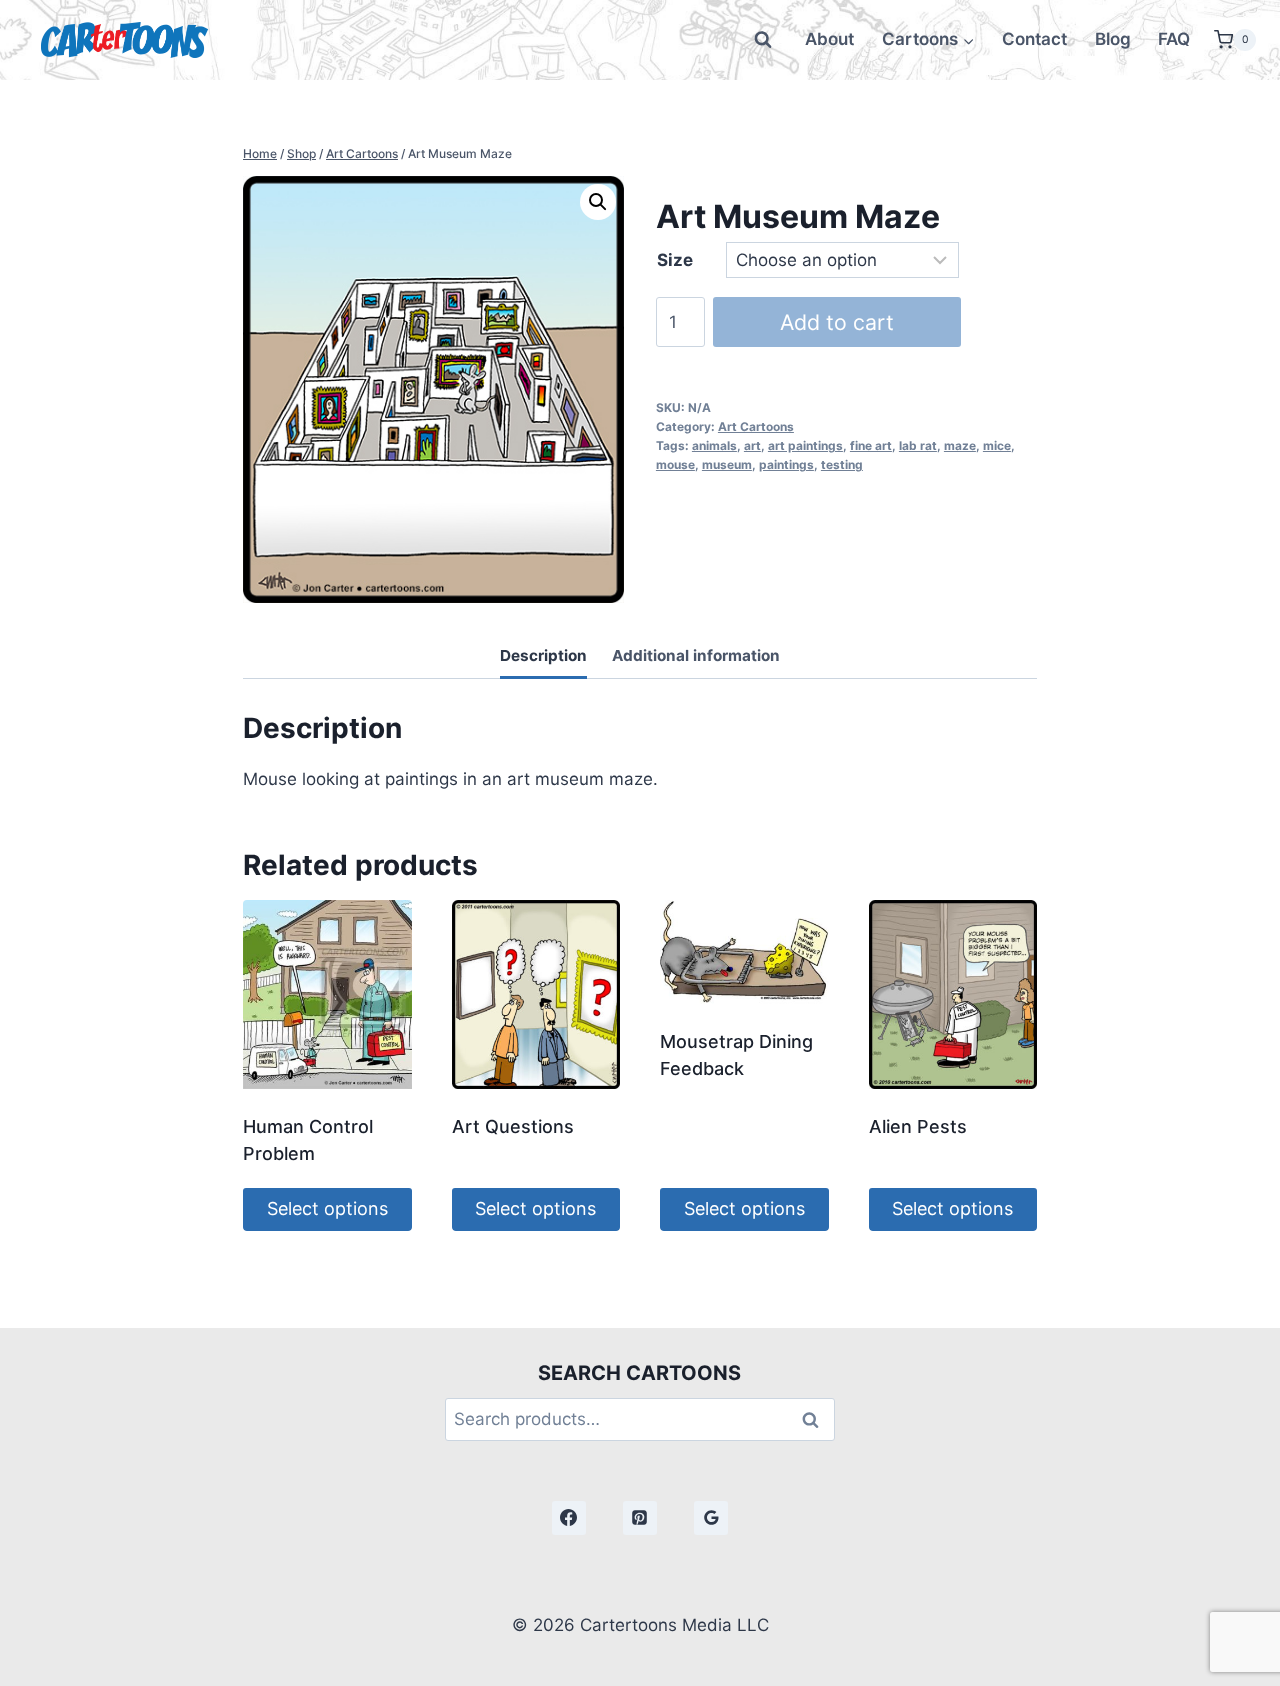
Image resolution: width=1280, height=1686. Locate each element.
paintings (786, 464)
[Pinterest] (640, 1518)
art (752, 445)
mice (997, 445)
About (829, 39)
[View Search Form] (763, 40)
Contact (1034, 39)
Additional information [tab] (696, 655)
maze (960, 445)
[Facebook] (569, 1518)
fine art (871, 445)
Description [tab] (543, 655)
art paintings (805, 445)
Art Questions (513, 1126)
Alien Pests (918, 1126)
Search (816, 1419)
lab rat (918, 445)
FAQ (1174, 39)
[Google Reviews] (711, 1518)
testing (842, 464)
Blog (1113, 39)
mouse (675, 464)
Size (675, 260)
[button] (598, 202)
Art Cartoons (756, 426)
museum (727, 464)
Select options (327, 1208)
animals (714, 445)
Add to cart (837, 322)
